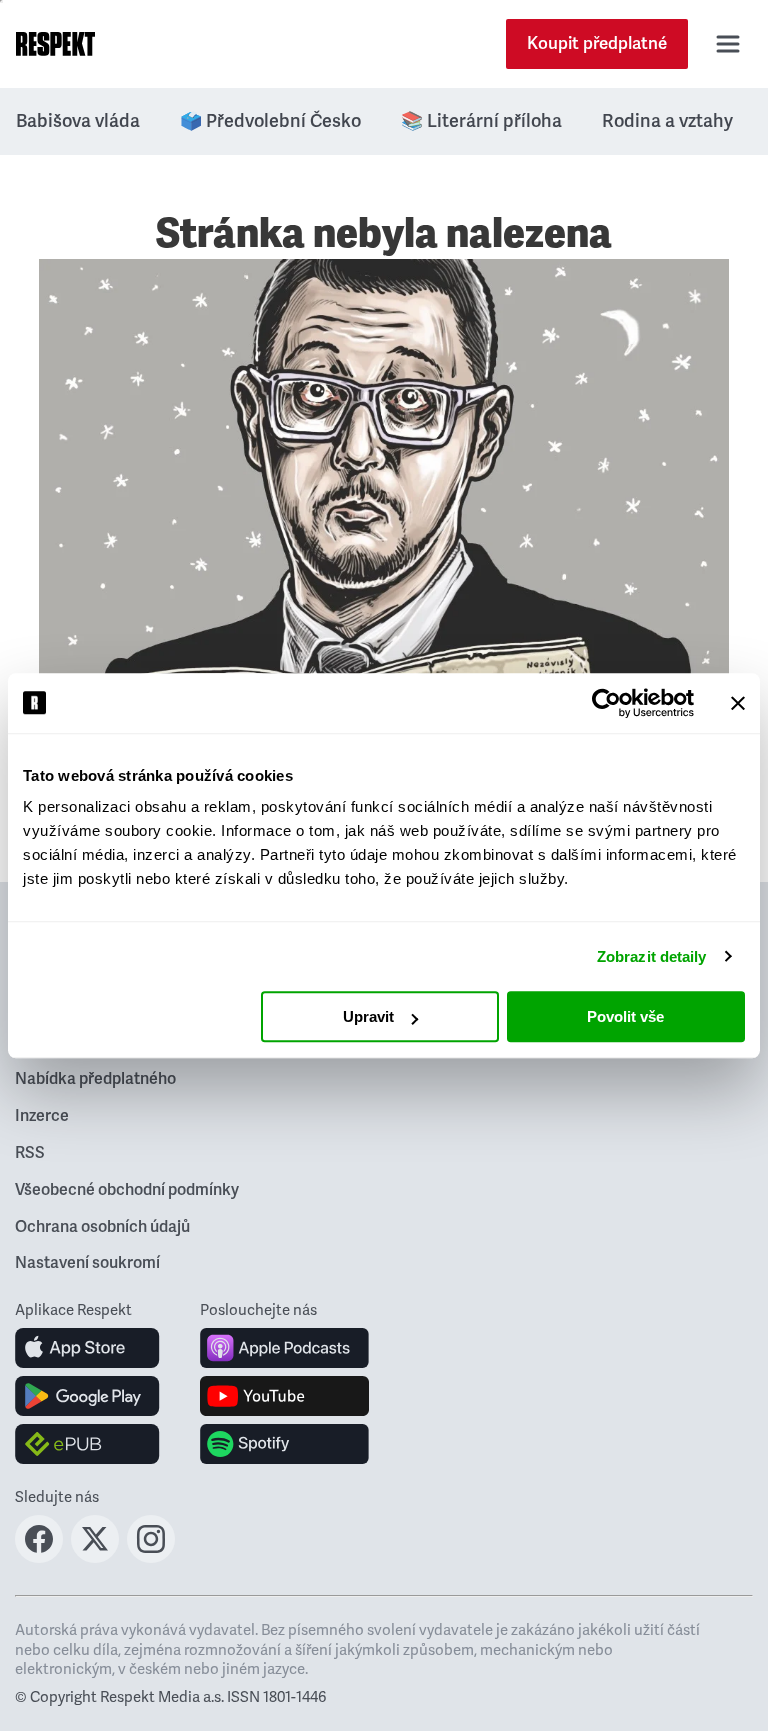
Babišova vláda (78, 121)
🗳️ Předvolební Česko (270, 121)
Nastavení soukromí (87, 1263)
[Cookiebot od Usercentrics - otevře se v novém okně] (606, 703)
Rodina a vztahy (667, 121)
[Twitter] (95, 1557)
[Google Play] (87, 1396)
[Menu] (728, 44)
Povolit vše (625, 1016)
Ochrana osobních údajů (102, 1227)
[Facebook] (39, 1557)
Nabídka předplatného (95, 1079)
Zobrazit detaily (652, 956)
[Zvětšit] (384, 520)
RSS (30, 1153)
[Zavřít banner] (738, 703)
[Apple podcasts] (284, 1348)
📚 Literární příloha (481, 121)
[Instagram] (151, 1557)
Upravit (368, 1016)
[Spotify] (284, 1444)
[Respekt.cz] (55, 44)
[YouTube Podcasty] (284, 1396)
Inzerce (42, 1116)
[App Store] (87, 1348)
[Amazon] (87, 1444)
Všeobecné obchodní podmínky (127, 1190)
